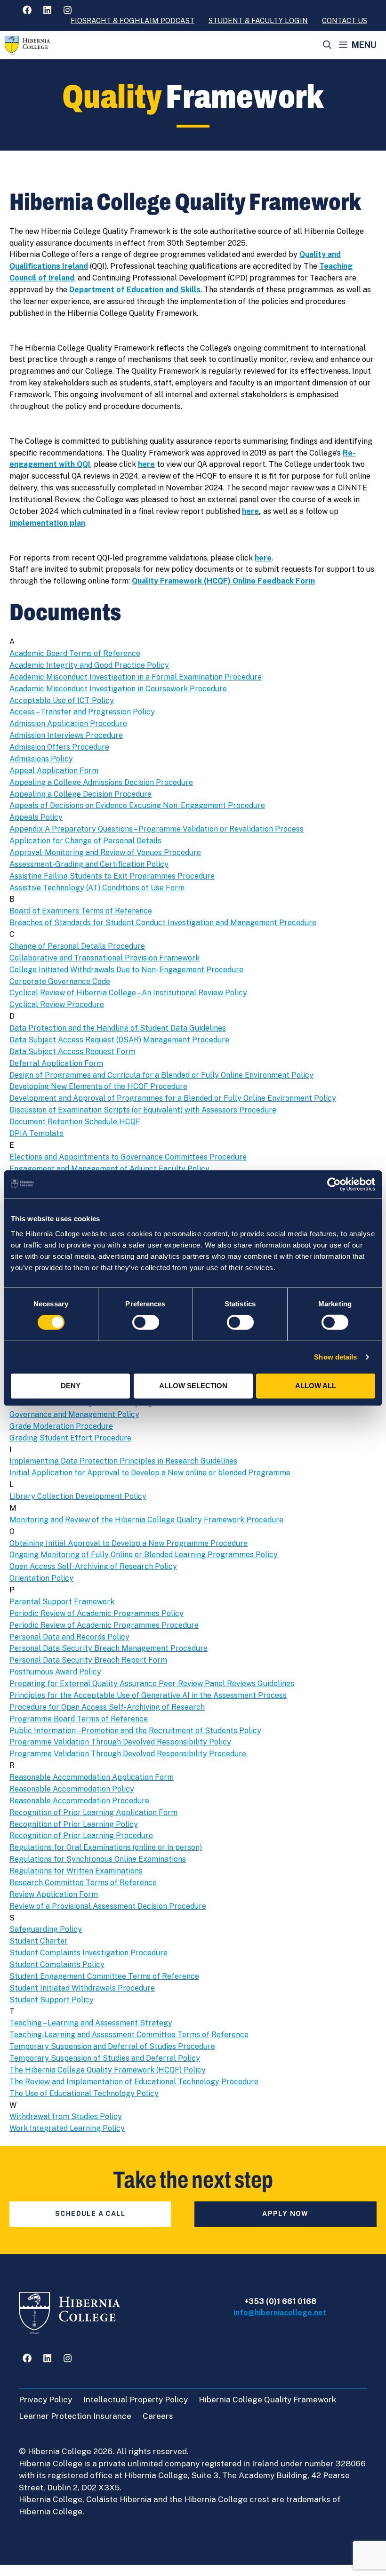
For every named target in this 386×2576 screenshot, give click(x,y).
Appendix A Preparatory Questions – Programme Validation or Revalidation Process (157, 829)
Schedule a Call (90, 2214)
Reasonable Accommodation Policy (72, 1789)
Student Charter (39, 1941)
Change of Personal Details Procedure (77, 946)
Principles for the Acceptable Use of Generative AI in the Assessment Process (148, 1695)
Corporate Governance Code (60, 981)
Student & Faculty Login (258, 20)
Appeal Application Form (54, 771)
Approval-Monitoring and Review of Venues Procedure (105, 852)
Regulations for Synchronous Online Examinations (98, 1859)
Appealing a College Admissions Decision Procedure (101, 782)
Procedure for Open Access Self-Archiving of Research (107, 1707)
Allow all (316, 1386)
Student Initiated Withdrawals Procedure (82, 1988)
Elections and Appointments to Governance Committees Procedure (128, 1157)
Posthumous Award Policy (55, 1672)
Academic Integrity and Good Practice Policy (89, 665)
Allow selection (193, 1386)
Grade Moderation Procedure (61, 1426)
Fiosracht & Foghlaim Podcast (133, 20)
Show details (335, 1357)
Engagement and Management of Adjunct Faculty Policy (109, 1169)
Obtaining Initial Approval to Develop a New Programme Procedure (129, 1543)
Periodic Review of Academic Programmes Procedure (104, 1625)
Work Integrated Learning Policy (67, 2128)
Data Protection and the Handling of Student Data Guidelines (118, 1028)
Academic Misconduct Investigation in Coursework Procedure (118, 689)
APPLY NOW (285, 2214)
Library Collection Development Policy (78, 1496)
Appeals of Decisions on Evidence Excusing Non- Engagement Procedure (137, 805)
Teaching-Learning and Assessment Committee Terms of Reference (129, 2035)
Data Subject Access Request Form (72, 1052)
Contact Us (345, 20)
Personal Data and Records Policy (69, 1637)
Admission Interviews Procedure (66, 735)
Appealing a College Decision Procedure (80, 794)
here (146, 464)
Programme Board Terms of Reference (79, 1719)
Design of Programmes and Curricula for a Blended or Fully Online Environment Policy (161, 1075)
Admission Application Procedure (68, 724)
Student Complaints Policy (57, 1964)
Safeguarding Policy (46, 1929)
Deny (71, 1386)
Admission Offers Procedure (59, 747)
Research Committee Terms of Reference (83, 1883)
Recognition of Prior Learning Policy (74, 1824)
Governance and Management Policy (74, 1414)
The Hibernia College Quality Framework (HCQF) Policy (108, 2070)
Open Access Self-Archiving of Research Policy (93, 1566)
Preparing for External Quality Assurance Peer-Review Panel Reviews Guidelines (152, 1684)
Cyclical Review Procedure (57, 1004)
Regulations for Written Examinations (76, 1871)
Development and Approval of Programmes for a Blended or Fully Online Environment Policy (173, 1098)
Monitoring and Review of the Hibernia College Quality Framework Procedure (146, 1520)
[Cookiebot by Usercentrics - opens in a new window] (334, 1184)
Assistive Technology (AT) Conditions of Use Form (97, 888)
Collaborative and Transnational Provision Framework (105, 958)
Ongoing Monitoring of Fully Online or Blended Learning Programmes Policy (144, 1555)
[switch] (146, 1322)
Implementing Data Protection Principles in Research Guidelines (123, 1461)
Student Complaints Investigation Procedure (88, 1953)
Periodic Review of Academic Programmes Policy (96, 1613)
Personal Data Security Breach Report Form (88, 1660)
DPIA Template (36, 1133)
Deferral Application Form (56, 1063)
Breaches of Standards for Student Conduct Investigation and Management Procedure (163, 923)
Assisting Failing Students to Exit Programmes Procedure (112, 876)
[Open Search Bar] (327, 45)
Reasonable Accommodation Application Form (92, 1777)
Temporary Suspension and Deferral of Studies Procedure (112, 2046)
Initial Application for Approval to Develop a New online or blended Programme (150, 1473)
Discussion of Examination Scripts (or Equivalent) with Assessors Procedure (143, 1110)
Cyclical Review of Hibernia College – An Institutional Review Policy (128, 993)
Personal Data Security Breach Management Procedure (109, 1648)
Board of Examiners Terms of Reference (81, 911)
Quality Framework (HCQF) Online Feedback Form (223, 581)
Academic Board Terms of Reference (75, 653)
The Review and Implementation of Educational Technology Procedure (134, 2082)
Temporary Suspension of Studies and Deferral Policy (105, 2058)
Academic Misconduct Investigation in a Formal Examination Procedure (136, 677)
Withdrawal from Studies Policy (66, 2116)
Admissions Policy (41, 759)
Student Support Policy (52, 2000)
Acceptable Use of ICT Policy (62, 700)
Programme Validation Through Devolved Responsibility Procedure (128, 1754)
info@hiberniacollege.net (280, 2313)
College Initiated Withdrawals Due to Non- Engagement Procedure (126, 970)
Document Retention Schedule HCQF (75, 1122)
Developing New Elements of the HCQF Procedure (98, 1086)
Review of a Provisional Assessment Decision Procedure (108, 1906)
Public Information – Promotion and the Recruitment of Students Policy (135, 1731)
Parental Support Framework (62, 1602)
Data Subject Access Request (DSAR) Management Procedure (119, 1040)
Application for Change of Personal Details (85, 841)
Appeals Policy (36, 817)
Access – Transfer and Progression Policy (82, 712)
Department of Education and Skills (135, 290)
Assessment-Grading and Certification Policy (89, 864)
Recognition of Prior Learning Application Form (93, 1812)
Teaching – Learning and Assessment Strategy (91, 2023)
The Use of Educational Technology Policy (84, 2093)
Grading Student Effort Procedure (70, 1438)
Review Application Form (54, 1894)
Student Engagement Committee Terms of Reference (104, 1976)
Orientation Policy (41, 1578)
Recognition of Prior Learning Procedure (81, 1836)
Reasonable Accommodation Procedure (79, 1801)
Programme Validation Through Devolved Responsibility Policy (120, 1742)
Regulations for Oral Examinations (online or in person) (106, 1847)
